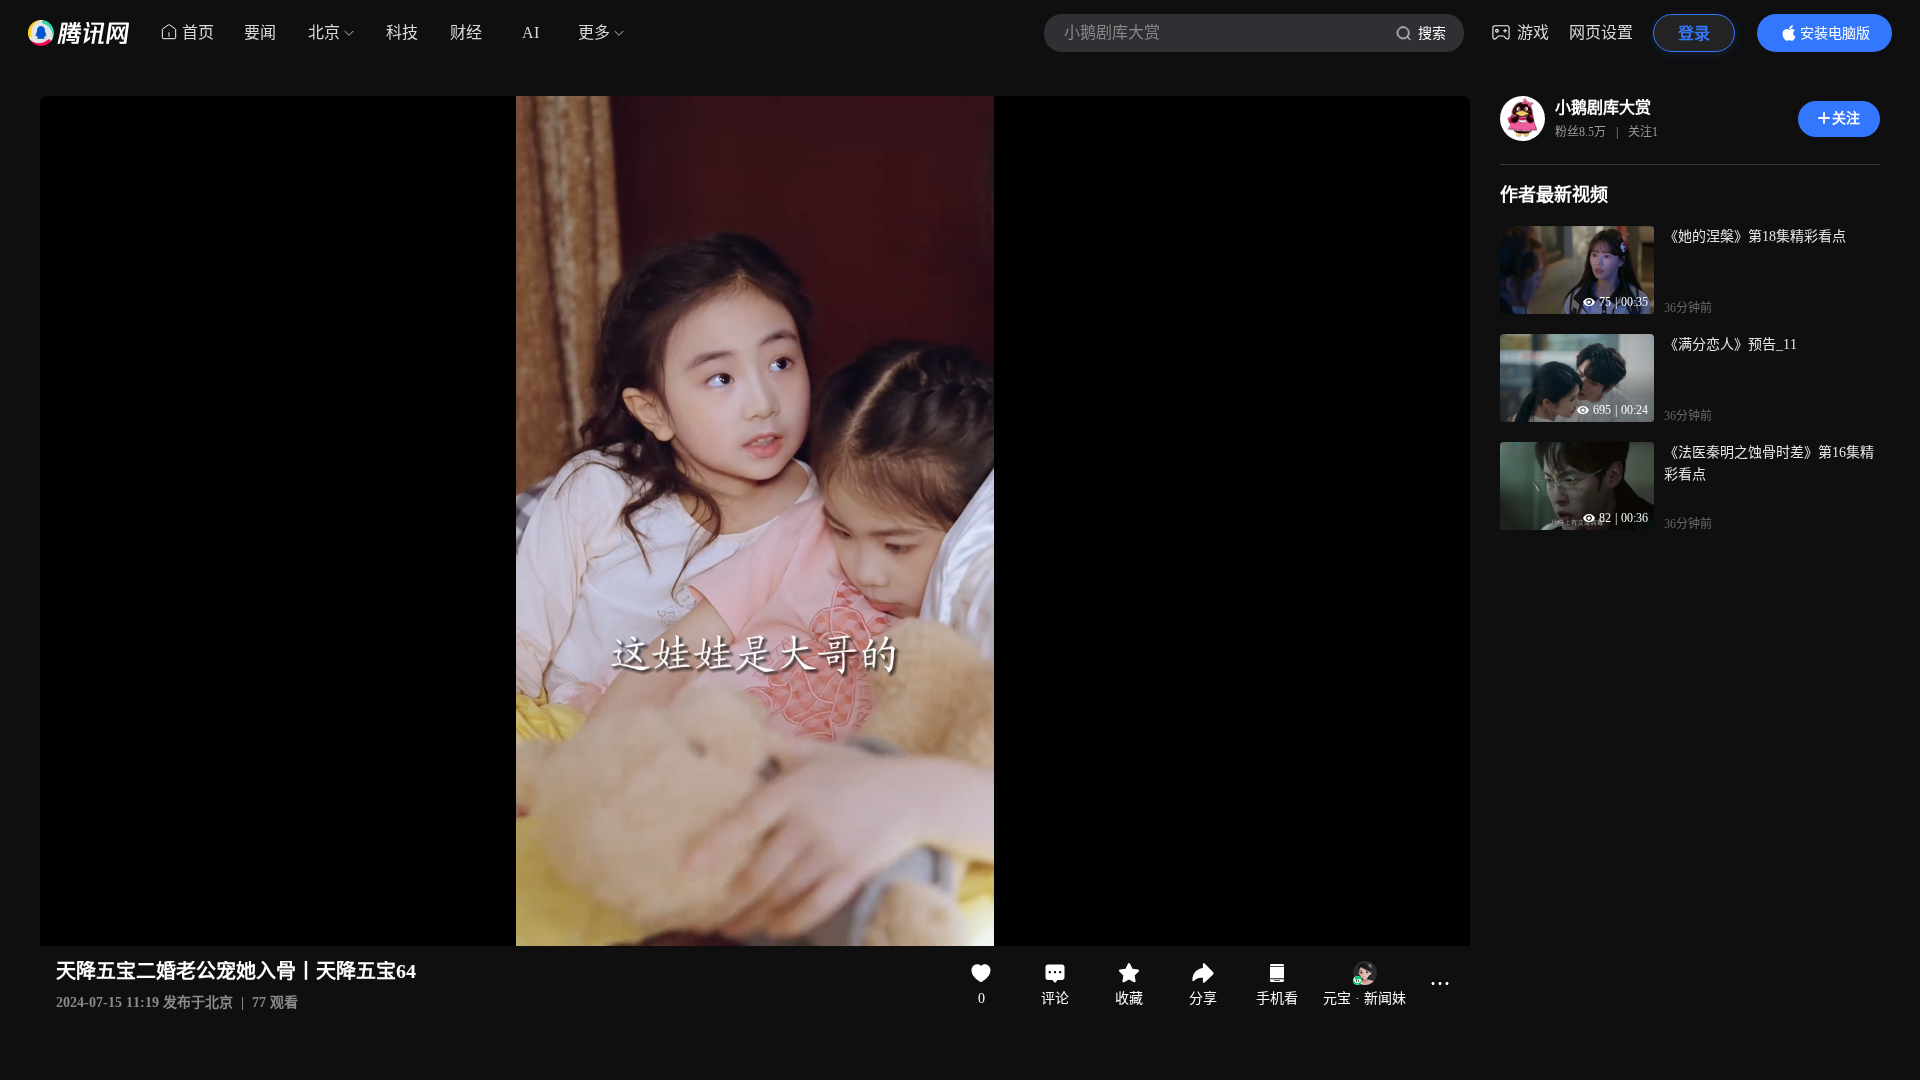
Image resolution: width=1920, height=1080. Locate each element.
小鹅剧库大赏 (1603, 107)
